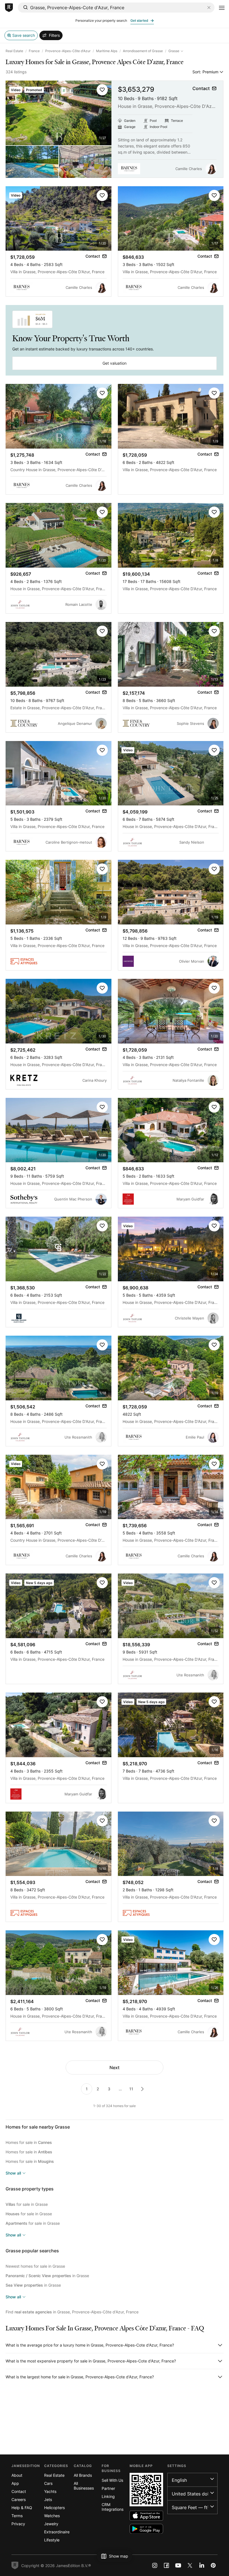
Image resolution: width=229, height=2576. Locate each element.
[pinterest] (213, 2565)
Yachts (50, 2491)
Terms (17, 2516)
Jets (48, 2499)
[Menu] (222, 8)
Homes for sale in (29, 2142)
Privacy (18, 2524)
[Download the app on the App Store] (146, 2516)
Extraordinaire (57, 2532)
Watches (52, 2516)
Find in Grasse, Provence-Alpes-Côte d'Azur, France (72, 2312)
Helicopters (54, 2508)
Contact (19, 2491)
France (34, 51)
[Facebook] (166, 2565)
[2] (142, 2089)
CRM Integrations (113, 2507)
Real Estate (14, 51)
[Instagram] (155, 2565)
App (15, 2483)
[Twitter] (190, 2565)
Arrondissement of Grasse (143, 51)
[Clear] (209, 8)
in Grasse (47, 2276)
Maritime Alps (107, 51)
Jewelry (51, 2524)
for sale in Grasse (27, 2204)
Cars (48, 2483)
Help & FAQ (22, 2508)
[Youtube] (178, 2565)
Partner (108, 2488)
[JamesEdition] (9, 8)
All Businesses (84, 2486)
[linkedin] (202, 2565)
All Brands (83, 2475)
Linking (108, 2496)
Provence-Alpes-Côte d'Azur (68, 51)
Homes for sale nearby (38, 2127)
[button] (102, 90)
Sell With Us (112, 2480)
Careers (19, 2499)
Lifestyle (52, 2540)
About (17, 2475)
